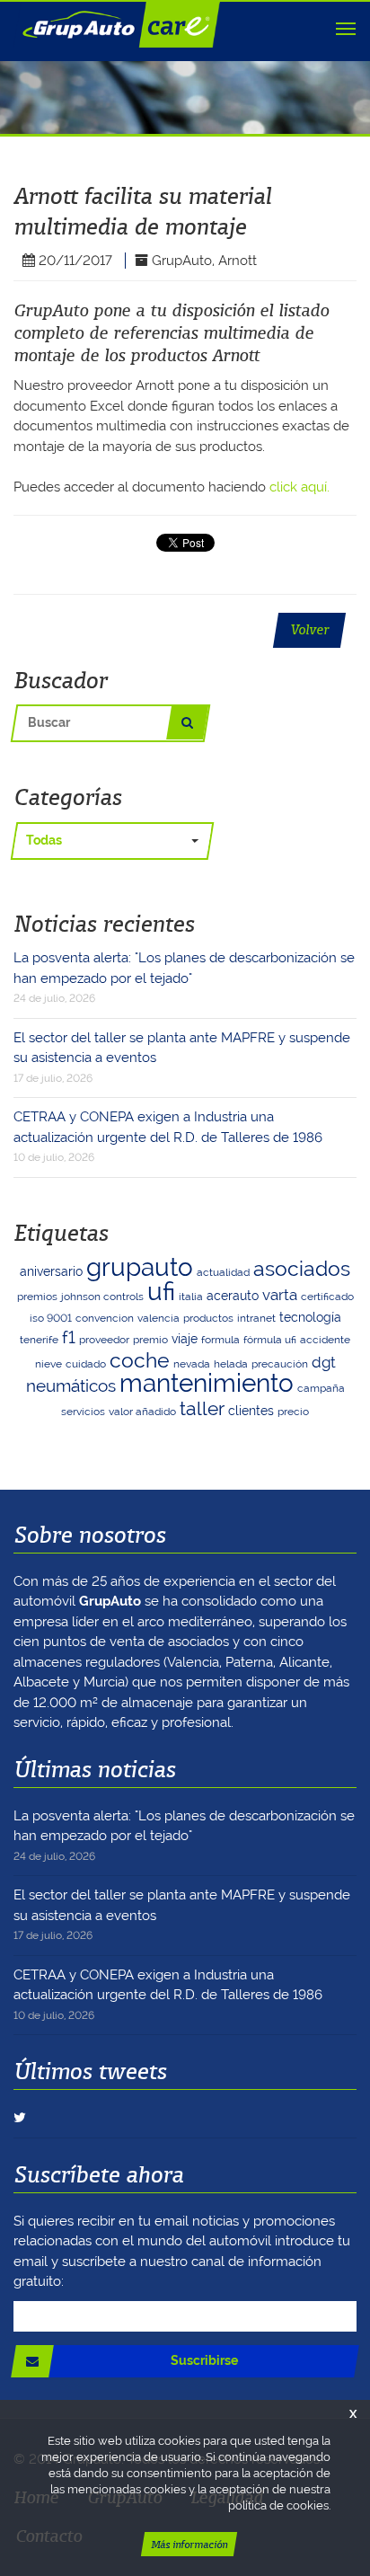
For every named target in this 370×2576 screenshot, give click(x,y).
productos (208, 1318)
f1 (69, 1337)
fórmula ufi (270, 1340)
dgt (324, 1362)
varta (280, 1295)
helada (231, 1364)
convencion (105, 1318)
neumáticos (71, 1386)
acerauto (233, 1296)
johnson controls (102, 1297)
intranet (256, 1318)
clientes (251, 1411)
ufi (161, 1292)
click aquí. (300, 487)
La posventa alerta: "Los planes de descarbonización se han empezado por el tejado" (184, 977)
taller (202, 1408)
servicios (83, 1412)
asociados (302, 1268)
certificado (327, 1297)
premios (37, 1297)
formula (220, 1340)
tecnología (310, 1317)
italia (191, 1297)
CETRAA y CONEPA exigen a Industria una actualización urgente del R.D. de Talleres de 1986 (168, 1136)
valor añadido (142, 1412)
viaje (185, 1339)
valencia (159, 1318)
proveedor (104, 1340)
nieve (48, 1364)
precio (293, 1412)
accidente (325, 1340)
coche (140, 1360)
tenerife (39, 1340)
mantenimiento (207, 1383)
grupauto (140, 1267)
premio (150, 1340)
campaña (321, 1388)
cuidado (86, 1364)
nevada (192, 1364)
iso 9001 (51, 1318)
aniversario (51, 1271)
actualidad (223, 1272)
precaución (280, 1364)
